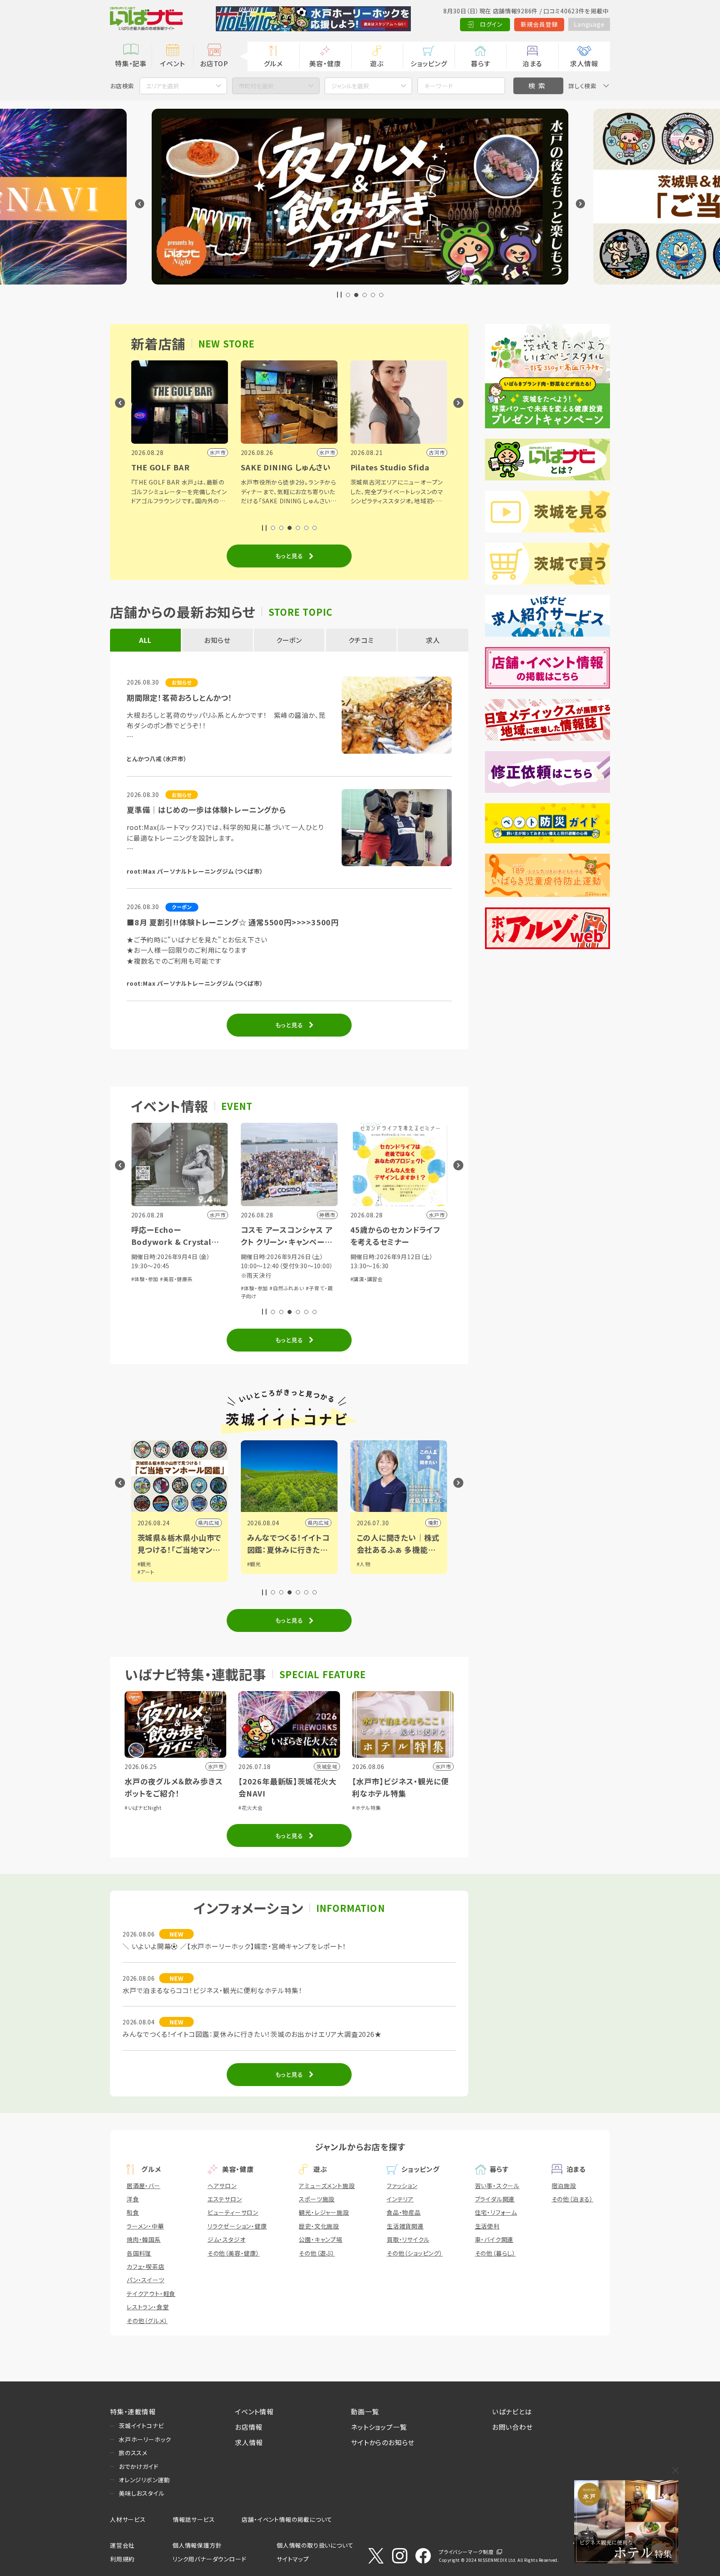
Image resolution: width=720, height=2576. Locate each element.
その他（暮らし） (495, 2253)
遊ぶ (377, 63)
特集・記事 (131, 63)
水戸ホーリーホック (145, 2439)
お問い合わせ (512, 2427)
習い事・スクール (497, 2186)
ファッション (402, 2186)
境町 (433, 1523)
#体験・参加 (145, 1279)
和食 (133, 2212)
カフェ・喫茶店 (146, 2266)
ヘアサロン (222, 2186)
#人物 (364, 1564)
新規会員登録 (539, 24)
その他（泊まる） (572, 2199)
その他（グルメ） (147, 2321)
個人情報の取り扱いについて (315, 2545)
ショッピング (429, 63)
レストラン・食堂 (148, 2307)
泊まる (532, 63)
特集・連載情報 (133, 2411)
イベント (172, 63)
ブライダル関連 (495, 2199)
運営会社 (122, 2545)
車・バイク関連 (494, 2239)
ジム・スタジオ (227, 2239)
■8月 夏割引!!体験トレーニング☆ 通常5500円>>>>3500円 (233, 922)
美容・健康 (325, 63)
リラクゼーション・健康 (237, 2226)
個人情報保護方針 (197, 2545)
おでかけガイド (139, 2466)
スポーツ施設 (317, 2199)
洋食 (133, 2199)
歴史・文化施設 (319, 2226)
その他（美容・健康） (234, 2253)
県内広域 (209, 1523)
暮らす (480, 63)
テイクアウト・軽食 (151, 2294)
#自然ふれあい (287, 1288)
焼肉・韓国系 (144, 2239)
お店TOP (214, 63)
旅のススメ (133, 2453)
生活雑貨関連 (405, 2226)
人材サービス (128, 2519)
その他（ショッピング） (415, 2253)
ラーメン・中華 (145, 2226)
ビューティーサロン (233, 2212)
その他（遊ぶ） (317, 2253)
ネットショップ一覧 (379, 2427)
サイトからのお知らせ (383, 2442)
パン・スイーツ (146, 2280)
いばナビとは (512, 2411)
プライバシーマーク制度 (466, 2552)
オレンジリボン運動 (144, 2480)
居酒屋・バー (144, 2186)
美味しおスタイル (141, 2493)
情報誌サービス (194, 2519)
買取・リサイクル (408, 2239)
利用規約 (122, 2559)
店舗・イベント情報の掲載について (287, 2519)
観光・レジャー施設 (324, 2212)
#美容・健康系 (176, 1279)
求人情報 (584, 63)
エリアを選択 (162, 86)
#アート (146, 1572)
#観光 (144, 1564)
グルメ (273, 63)
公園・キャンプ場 (320, 2239)
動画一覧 (365, 2411)
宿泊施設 (564, 2186)
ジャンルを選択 (350, 86)
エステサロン (225, 2199)
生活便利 (487, 2226)
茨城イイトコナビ (141, 2426)
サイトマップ (293, 2559)
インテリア (400, 2199)
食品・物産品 (404, 2212)
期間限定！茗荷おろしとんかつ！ (180, 697)
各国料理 (139, 2253)
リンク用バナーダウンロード (209, 2559)
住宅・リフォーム (496, 2212)
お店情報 (249, 2427)
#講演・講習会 (367, 1279)
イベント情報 (254, 2411)
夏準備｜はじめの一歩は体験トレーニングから (206, 810)
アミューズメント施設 (327, 2186)
